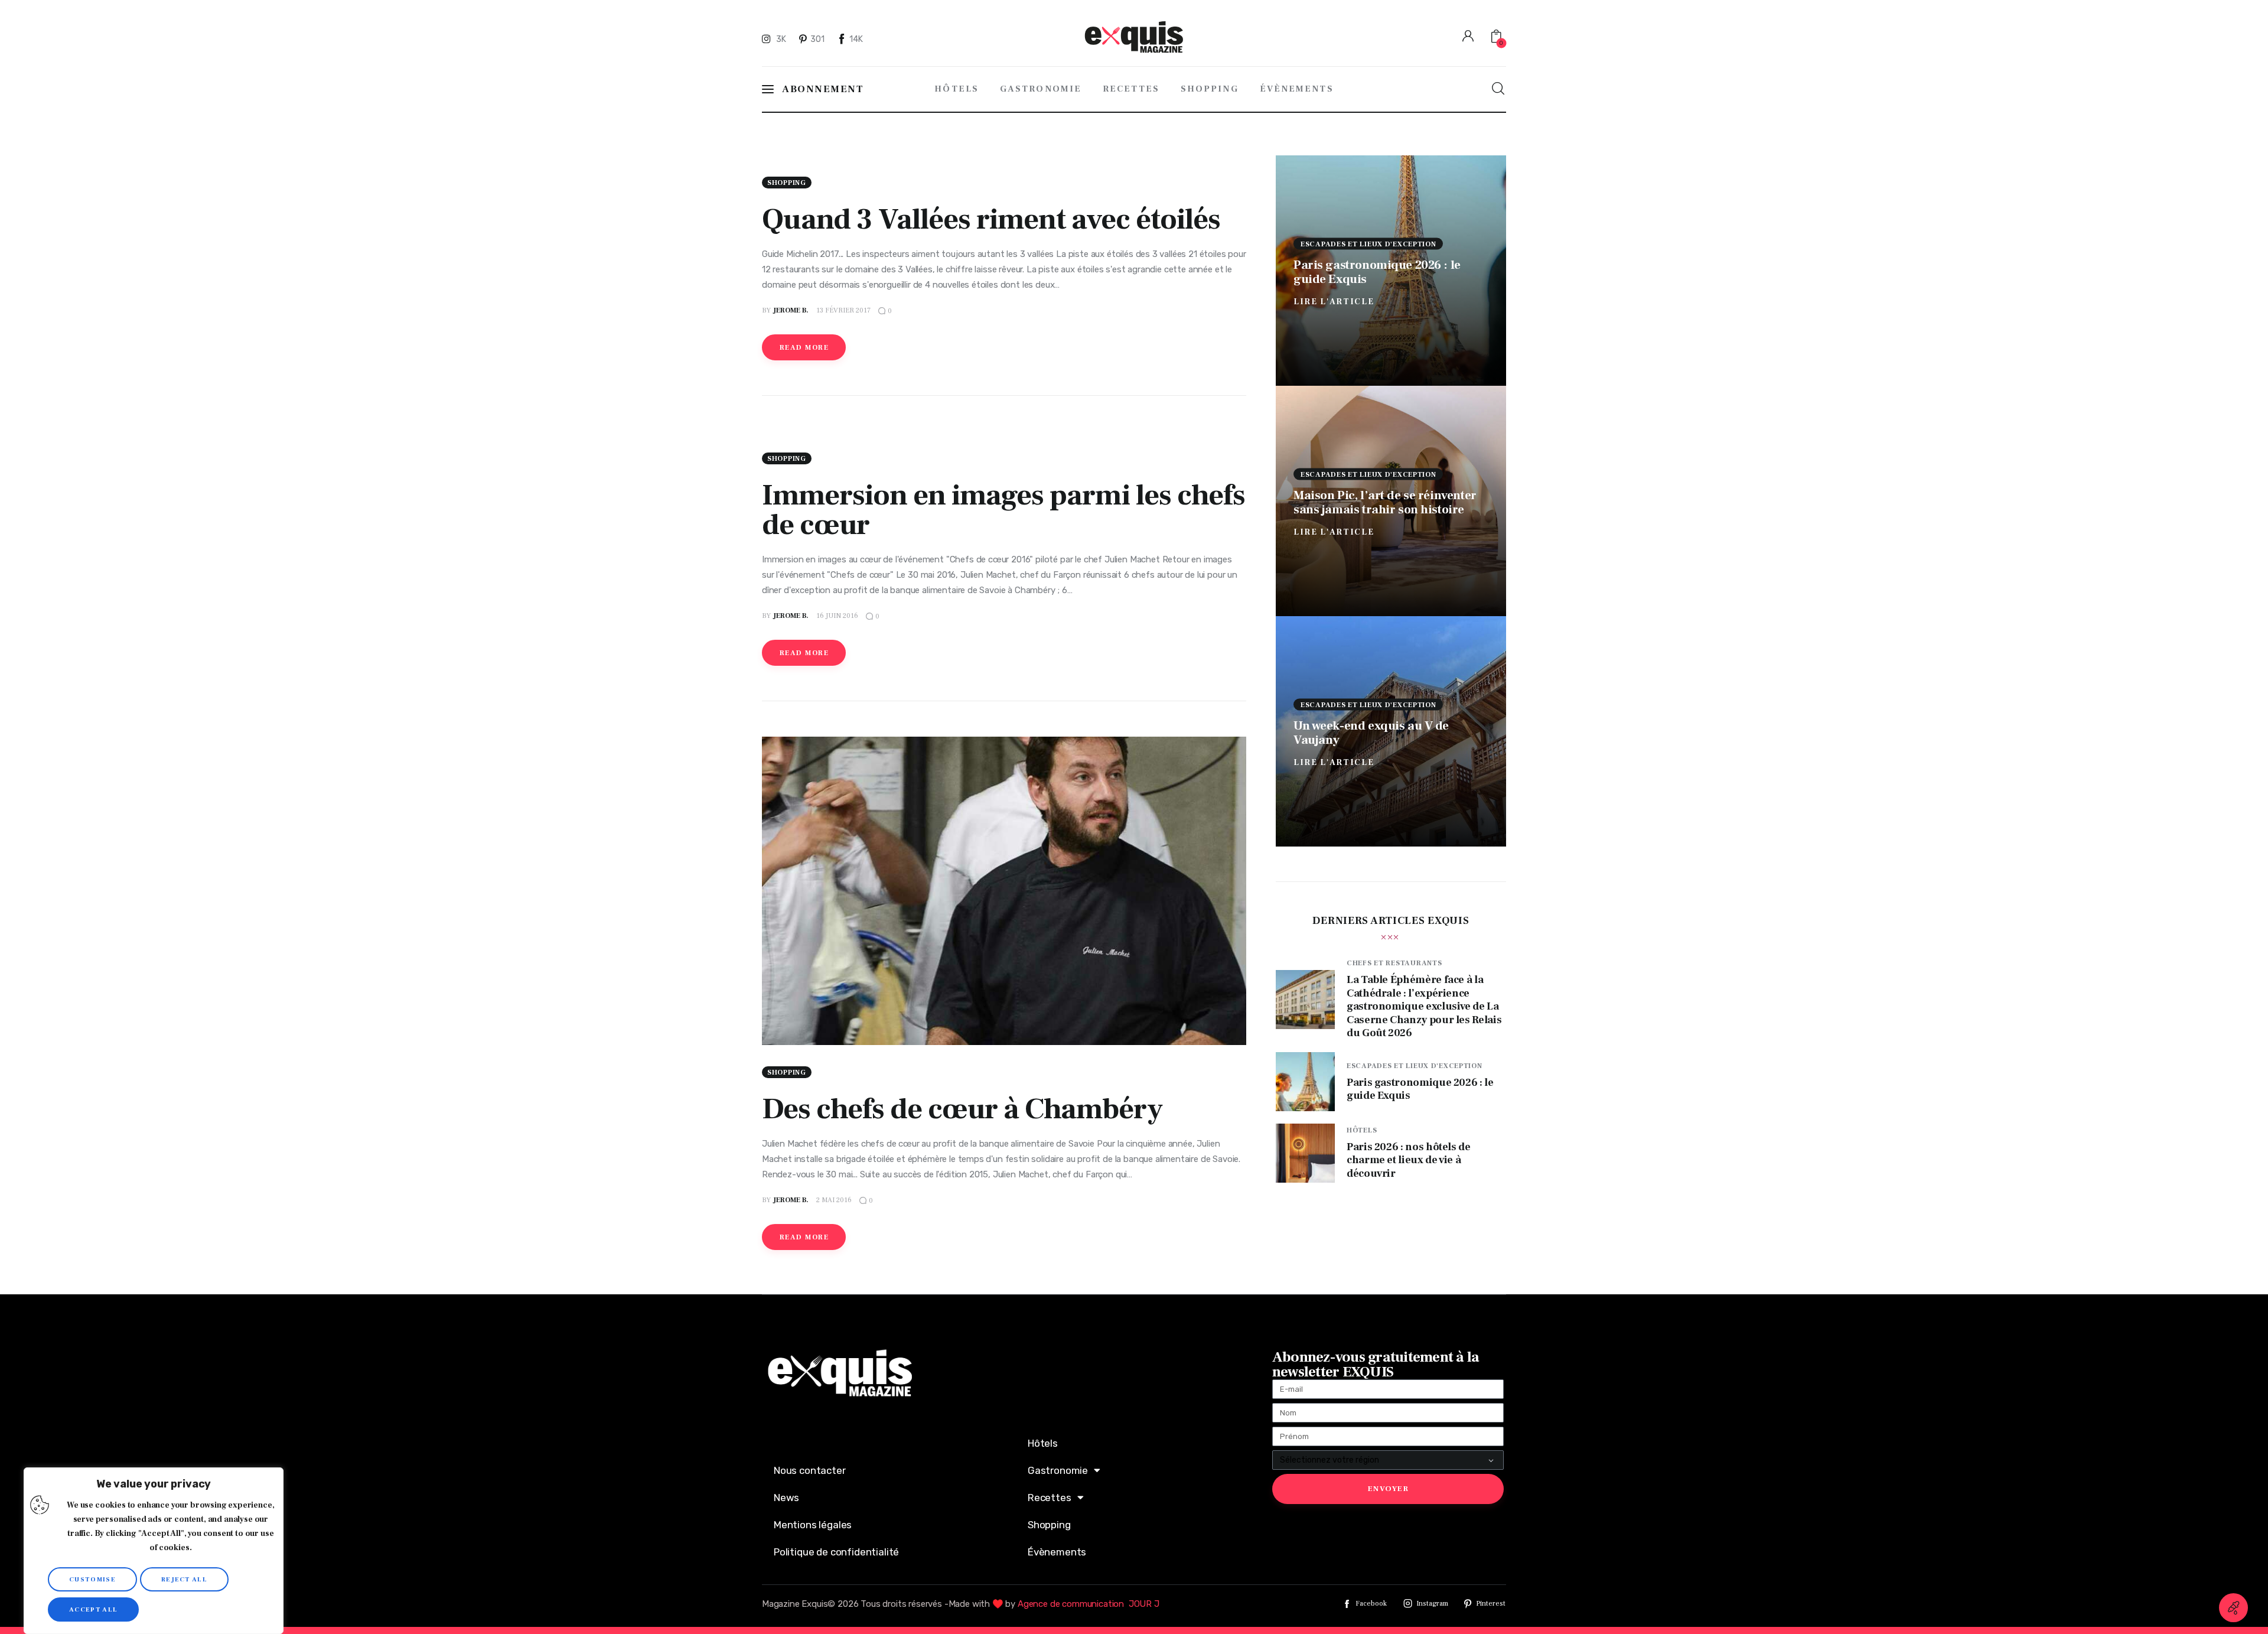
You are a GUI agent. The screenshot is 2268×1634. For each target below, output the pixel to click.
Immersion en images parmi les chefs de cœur (1003, 510)
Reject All (184, 1579)
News (786, 1498)
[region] (154, 1551)
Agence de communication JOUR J (1089, 1604)
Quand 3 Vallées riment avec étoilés (991, 219)
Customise (92, 1579)
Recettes (1050, 1498)
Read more (804, 348)
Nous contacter (810, 1470)
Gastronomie (1058, 1470)
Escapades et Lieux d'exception (1368, 244)
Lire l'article (1334, 301)
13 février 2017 (843, 310)
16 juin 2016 (837, 616)
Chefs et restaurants (1394, 963)
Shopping (787, 183)
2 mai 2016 (834, 1200)
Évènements (1057, 1552)
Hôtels (1362, 1130)
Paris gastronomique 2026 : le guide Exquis (1377, 271)
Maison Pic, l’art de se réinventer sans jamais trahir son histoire (1385, 502)
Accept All (93, 1609)
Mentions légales (813, 1525)
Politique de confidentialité (836, 1552)
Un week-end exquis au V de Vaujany (1371, 732)
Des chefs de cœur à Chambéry (962, 1109)
